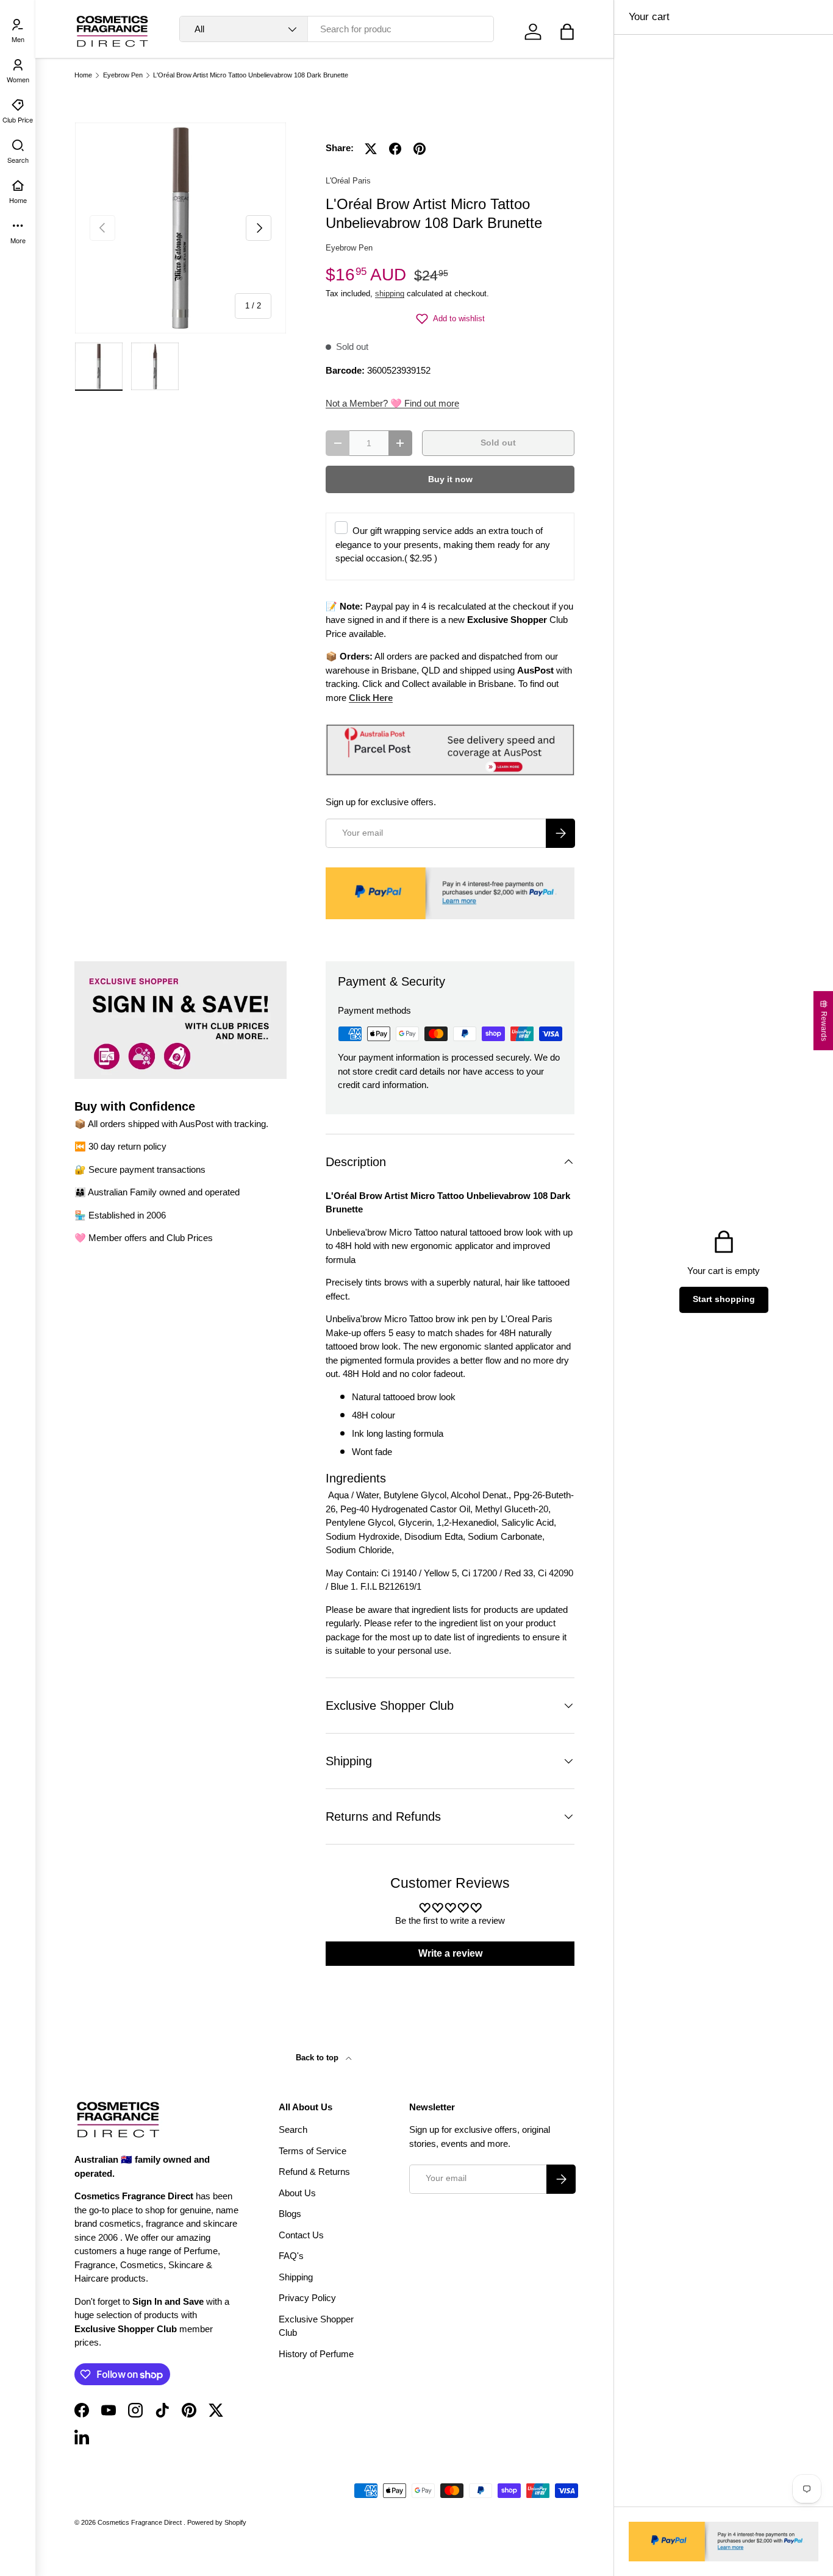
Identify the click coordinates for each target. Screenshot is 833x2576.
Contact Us (301, 2235)
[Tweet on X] (371, 149)
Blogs (290, 2214)
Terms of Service (313, 2151)
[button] (567, 32)
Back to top (318, 2058)
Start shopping (724, 1299)
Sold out (498, 443)
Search (293, 2129)
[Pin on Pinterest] (420, 149)
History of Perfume (316, 2354)
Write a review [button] (450, 1953)
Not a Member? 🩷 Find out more (392, 403)
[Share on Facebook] (395, 149)
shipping (390, 294)
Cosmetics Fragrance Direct (141, 2522)
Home (83, 75)
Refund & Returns (314, 2172)
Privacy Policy (307, 2298)
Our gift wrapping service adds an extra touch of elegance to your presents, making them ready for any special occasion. (443, 544)
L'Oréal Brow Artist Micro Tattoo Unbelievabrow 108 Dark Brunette (251, 75)
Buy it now (450, 479)
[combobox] (337, 29)
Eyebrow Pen (123, 75)
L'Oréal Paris (348, 181)
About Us (297, 2193)
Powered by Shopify (217, 2522)
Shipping (296, 2277)
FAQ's (291, 2256)
